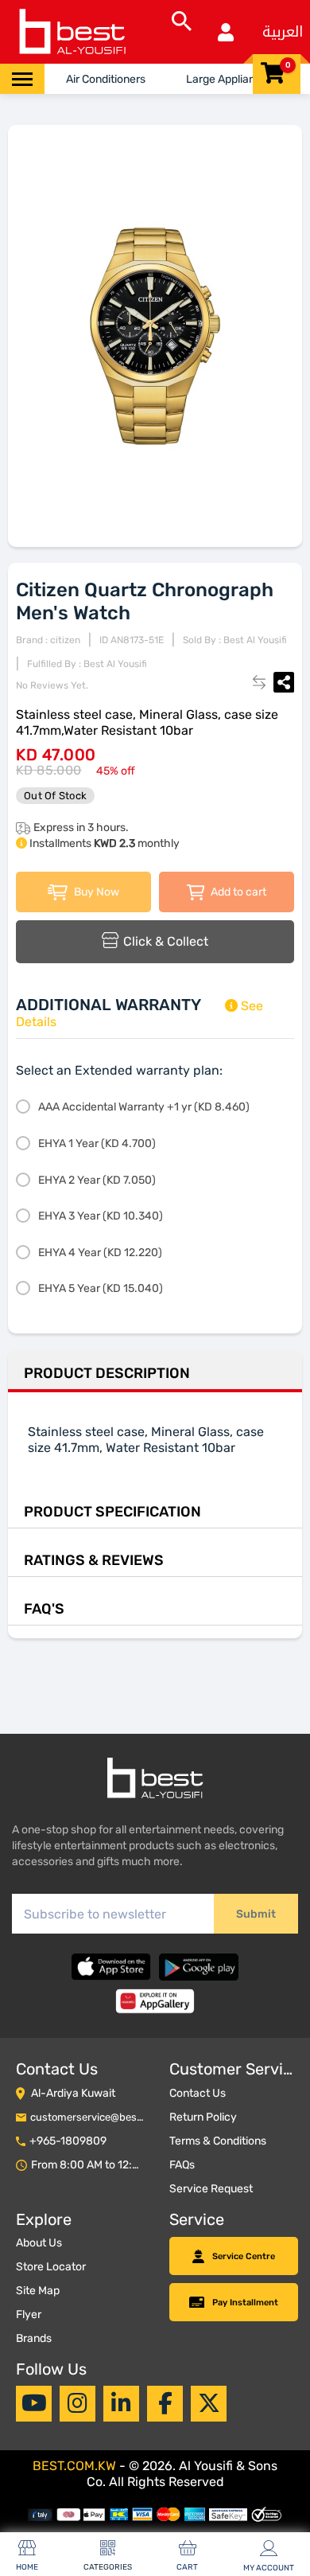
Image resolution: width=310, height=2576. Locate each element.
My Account (269, 2568)
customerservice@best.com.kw (105, 2117)
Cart (187, 2567)
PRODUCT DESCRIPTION (107, 1373)
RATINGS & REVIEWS (94, 1560)
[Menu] (22, 79)
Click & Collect (166, 941)
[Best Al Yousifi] (72, 32)
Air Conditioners (106, 79)
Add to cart (237, 892)
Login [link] (226, 32)
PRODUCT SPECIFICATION (112, 1512)
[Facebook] (165, 2403)
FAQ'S (44, 1609)
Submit (256, 1914)
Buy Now (95, 892)
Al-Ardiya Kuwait (73, 2093)
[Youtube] (34, 2403)
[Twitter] (209, 2403)
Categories (108, 2567)
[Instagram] (77, 2403)
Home (27, 2567)
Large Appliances (230, 79)
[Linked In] (121, 2403)
